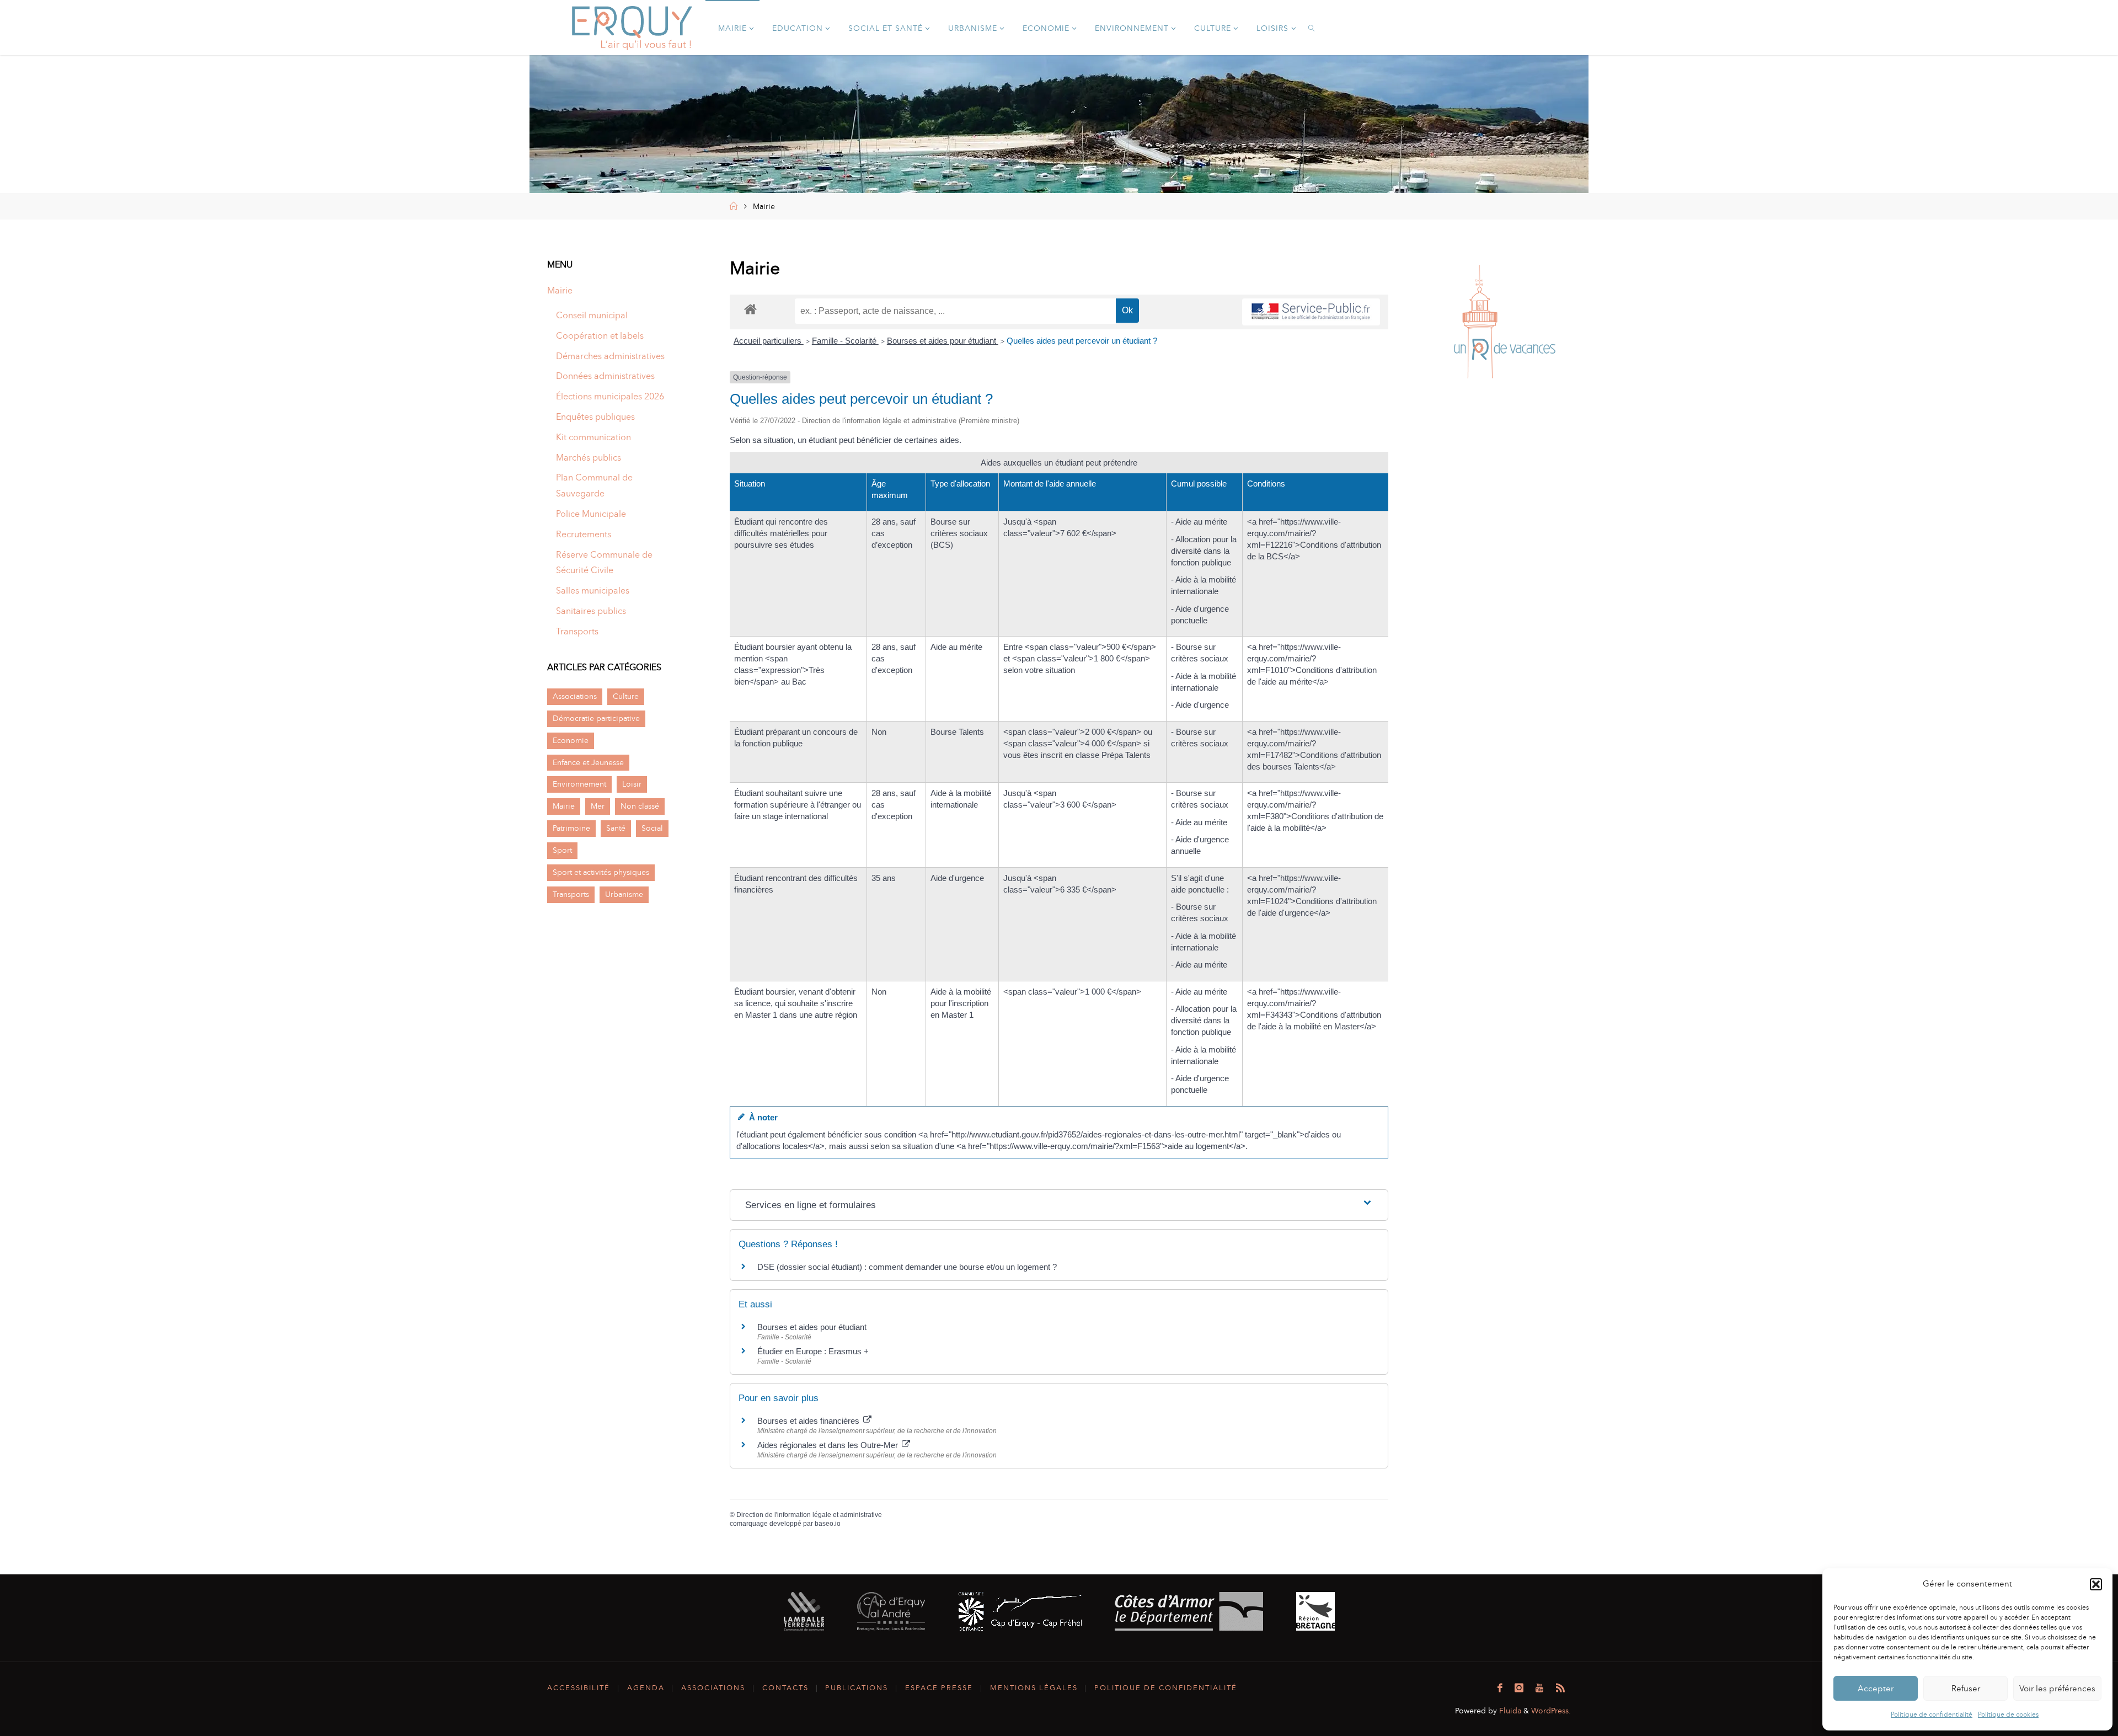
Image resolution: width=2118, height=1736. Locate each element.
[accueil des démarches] (750, 309)
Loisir (632, 784)
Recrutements (584, 534)
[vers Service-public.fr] (1311, 312)
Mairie (560, 290)
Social (652, 828)
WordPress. (1551, 1711)
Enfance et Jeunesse (588, 762)
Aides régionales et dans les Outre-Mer (829, 1445)
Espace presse (939, 1688)
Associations (575, 696)
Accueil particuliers (769, 341)
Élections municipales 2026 (610, 396)
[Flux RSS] (1560, 1688)
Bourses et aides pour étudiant (943, 341)
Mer (598, 806)
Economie (571, 740)
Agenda (646, 1688)
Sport (562, 850)
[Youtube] (1539, 1688)
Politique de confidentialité (1932, 1714)
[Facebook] (1500, 1688)
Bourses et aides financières (809, 1421)
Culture (626, 696)
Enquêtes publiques (595, 417)
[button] (2096, 1584)
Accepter (1876, 1689)
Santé (616, 828)
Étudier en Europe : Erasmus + (813, 1351)
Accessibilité (579, 1688)
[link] (1312, 28)
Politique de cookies (2008, 1714)
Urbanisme (624, 894)
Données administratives (605, 376)
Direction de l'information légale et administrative (809, 1515)
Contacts (785, 1688)
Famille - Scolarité (845, 341)
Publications (857, 1688)
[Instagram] (1519, 1688)
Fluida (1509, 1711)
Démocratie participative (596, 718)
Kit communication (593, 437)
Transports (577, 631)
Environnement (579, 784)
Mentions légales (1034, 1688)
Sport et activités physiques (601, 872)
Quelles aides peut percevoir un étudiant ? (1082, 341)
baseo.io (828, 1524)
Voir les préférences (2057, 1689)
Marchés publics (589, 458)
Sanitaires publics (591, 611)
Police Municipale (591, 514)
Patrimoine (571, 828)
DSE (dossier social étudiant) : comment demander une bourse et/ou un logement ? (907, 1267)
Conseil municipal (592, 315)
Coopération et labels (600, 336)
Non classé (640, 806)
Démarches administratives (610, 356)
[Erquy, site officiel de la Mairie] (632, 27)
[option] (1501, 324)
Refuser (1966, 1689)
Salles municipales (593, 591)
